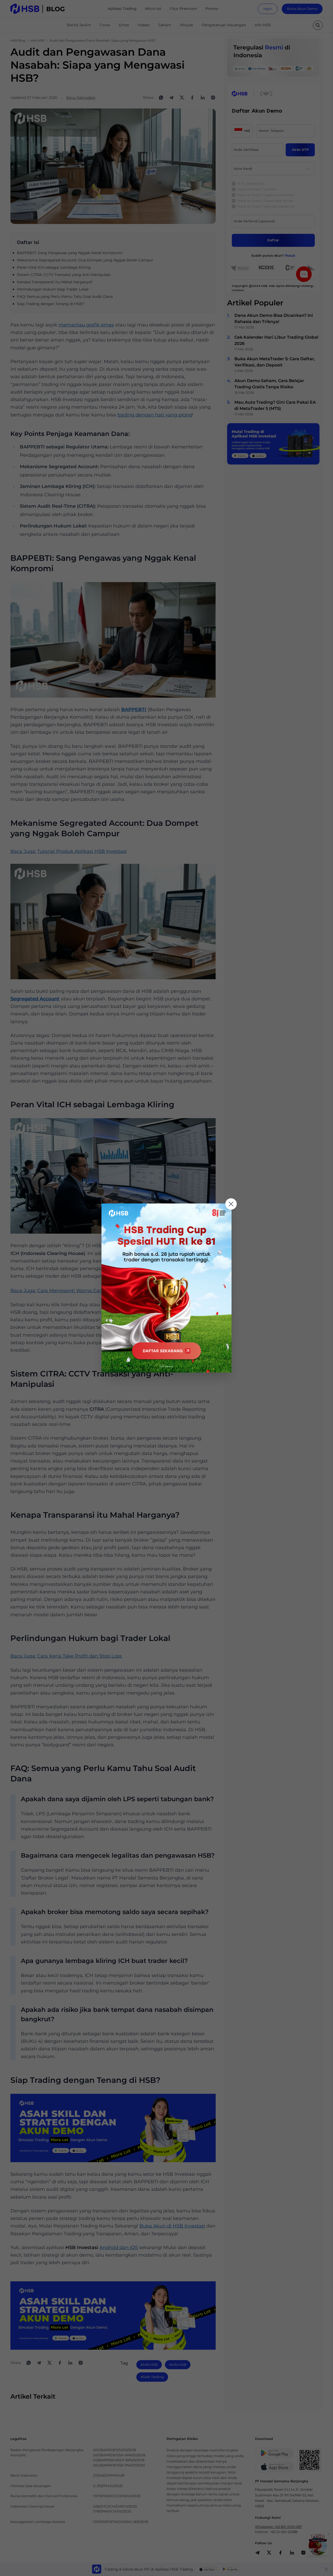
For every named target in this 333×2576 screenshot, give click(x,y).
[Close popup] (231, 1204)
